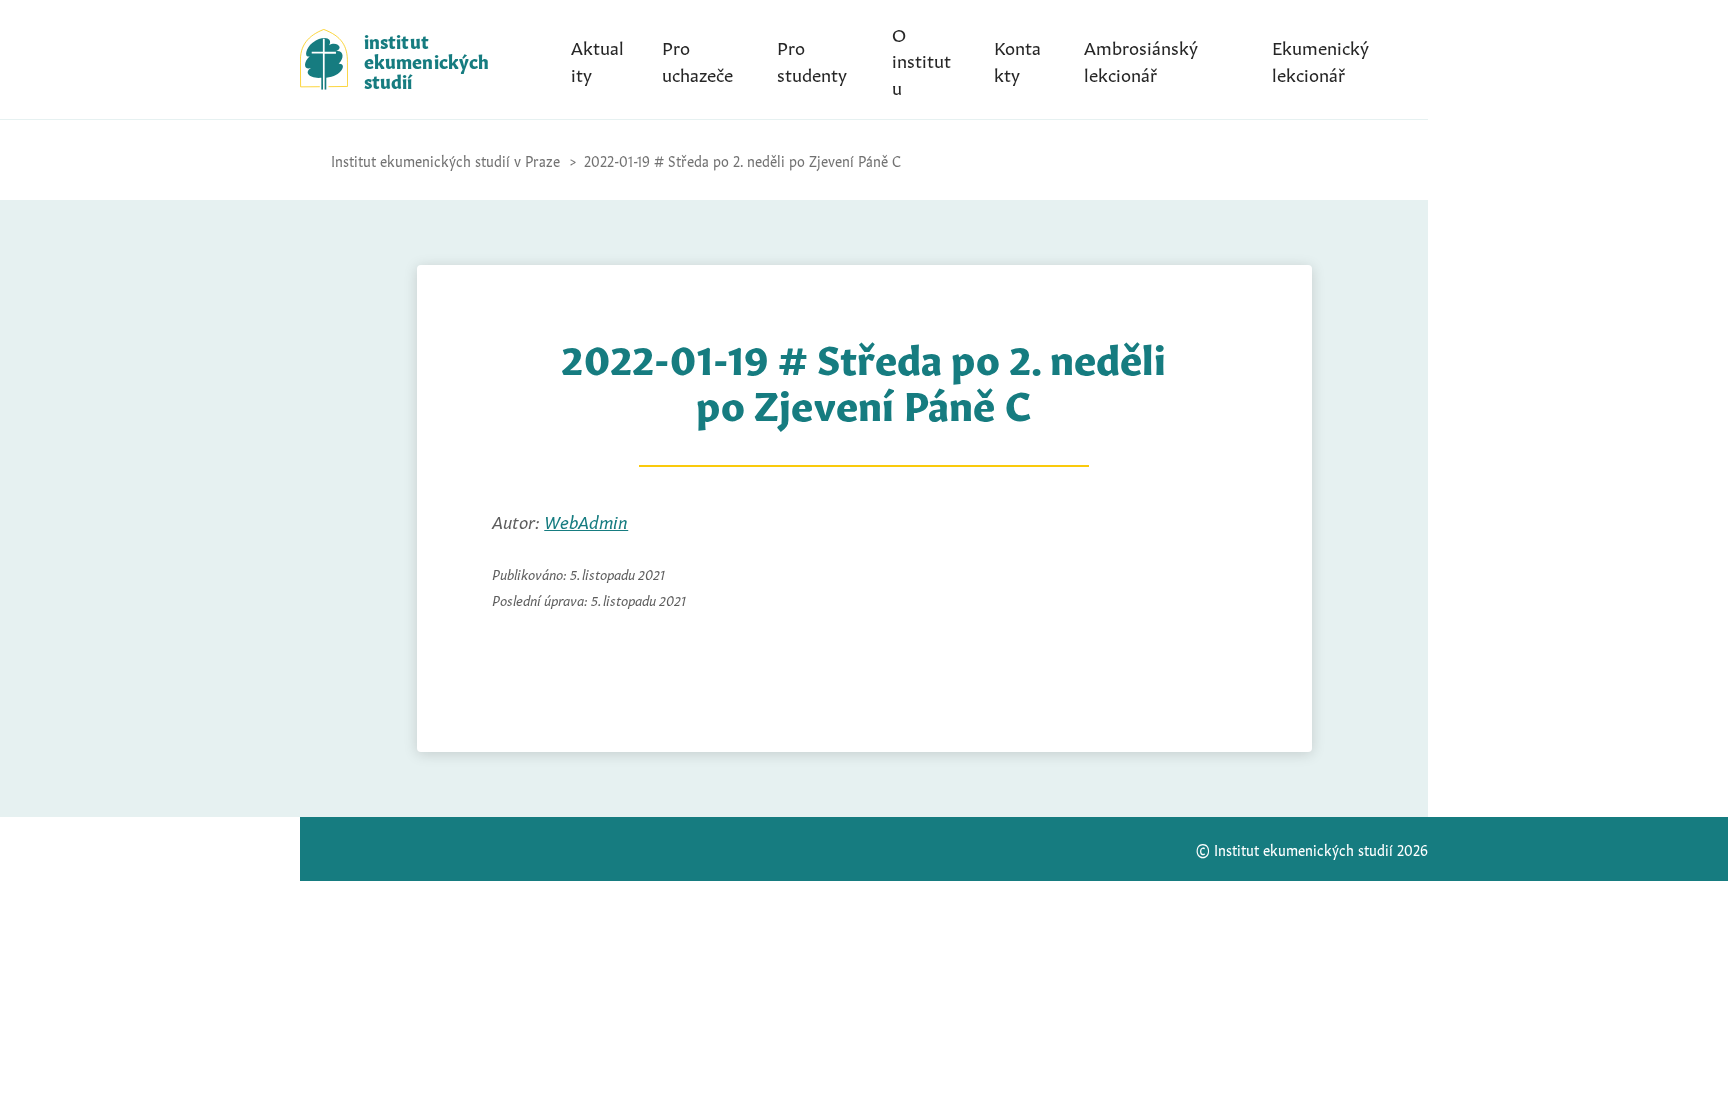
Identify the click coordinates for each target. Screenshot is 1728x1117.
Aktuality (597, 59)
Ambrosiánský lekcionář (1141, 59)
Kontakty (1017, 59)
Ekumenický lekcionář (1320, 59)
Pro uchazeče (697, 59)
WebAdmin (586, 520)
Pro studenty (812, 59)
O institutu (921, 59)
